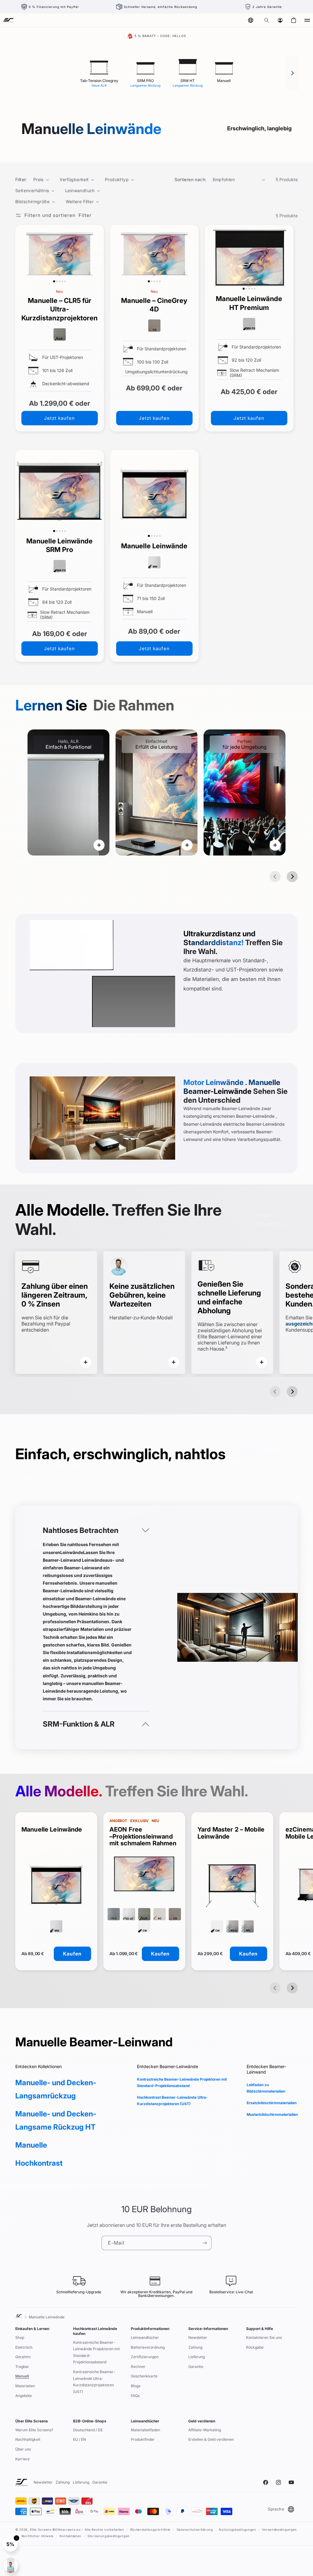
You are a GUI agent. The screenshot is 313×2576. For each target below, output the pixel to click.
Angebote (24, 2396)
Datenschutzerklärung (195, 2529)
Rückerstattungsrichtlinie (151, 2529)
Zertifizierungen (145, 2357)
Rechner (138, 2367)
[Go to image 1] (54, 282)
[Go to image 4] (62, 281)
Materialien (25, 2386)
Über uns (23, 2449)
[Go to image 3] (59, 281)
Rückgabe (255, 2347)
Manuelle (31, 2145)
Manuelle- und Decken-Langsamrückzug (56, 2089)
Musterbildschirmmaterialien (272, 2114)
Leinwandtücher (145, 2337)
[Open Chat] (11, 2565)
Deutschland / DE (88, 2430)
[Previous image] (21, 255)
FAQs (135, 2396)
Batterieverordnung (148, 2347)
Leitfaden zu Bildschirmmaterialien (266, 2088)
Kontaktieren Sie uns (264, 2337)
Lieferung (197, 2357)
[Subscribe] (204, 2243)
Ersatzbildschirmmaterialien (272, 2103)
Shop (20, 2337)
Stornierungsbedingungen (109, 2536)
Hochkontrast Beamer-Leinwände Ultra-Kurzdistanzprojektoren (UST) (172, 2101)
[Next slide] (292, 877)
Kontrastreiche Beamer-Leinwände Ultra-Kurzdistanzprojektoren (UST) (94, 2382)
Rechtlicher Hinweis (37, 2536)
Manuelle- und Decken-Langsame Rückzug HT (56, 2120)
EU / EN (79, 2439)
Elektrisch (24, 2347)
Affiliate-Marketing (205, 2430)
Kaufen (72, 1954)
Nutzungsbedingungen (237, 2529)
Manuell (22, 2376)
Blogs (136, 2386)
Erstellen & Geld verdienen (211, 2439)
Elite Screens (41, 2529)
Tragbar (22, 2367)
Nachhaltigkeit (28, 2439)
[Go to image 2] (57, 281)
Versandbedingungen (279, 2529)
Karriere (22, 2459)
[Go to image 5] (65, 281)
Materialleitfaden (145, 2430)
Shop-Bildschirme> (271, 1219)
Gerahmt (23, 2357)
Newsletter (198, 2337)
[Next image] (98, 255)
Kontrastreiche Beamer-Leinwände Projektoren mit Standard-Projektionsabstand (182, 2083)
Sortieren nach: (191, 179)
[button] (267, 20)
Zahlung (195, 2347)
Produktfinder (143, 2439)
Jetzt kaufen (59, 418)
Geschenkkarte (144, 2376)
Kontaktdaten (70, 2536)
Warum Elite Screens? (34, 2430)
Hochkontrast (39, 2163)
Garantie (196, 2367)
